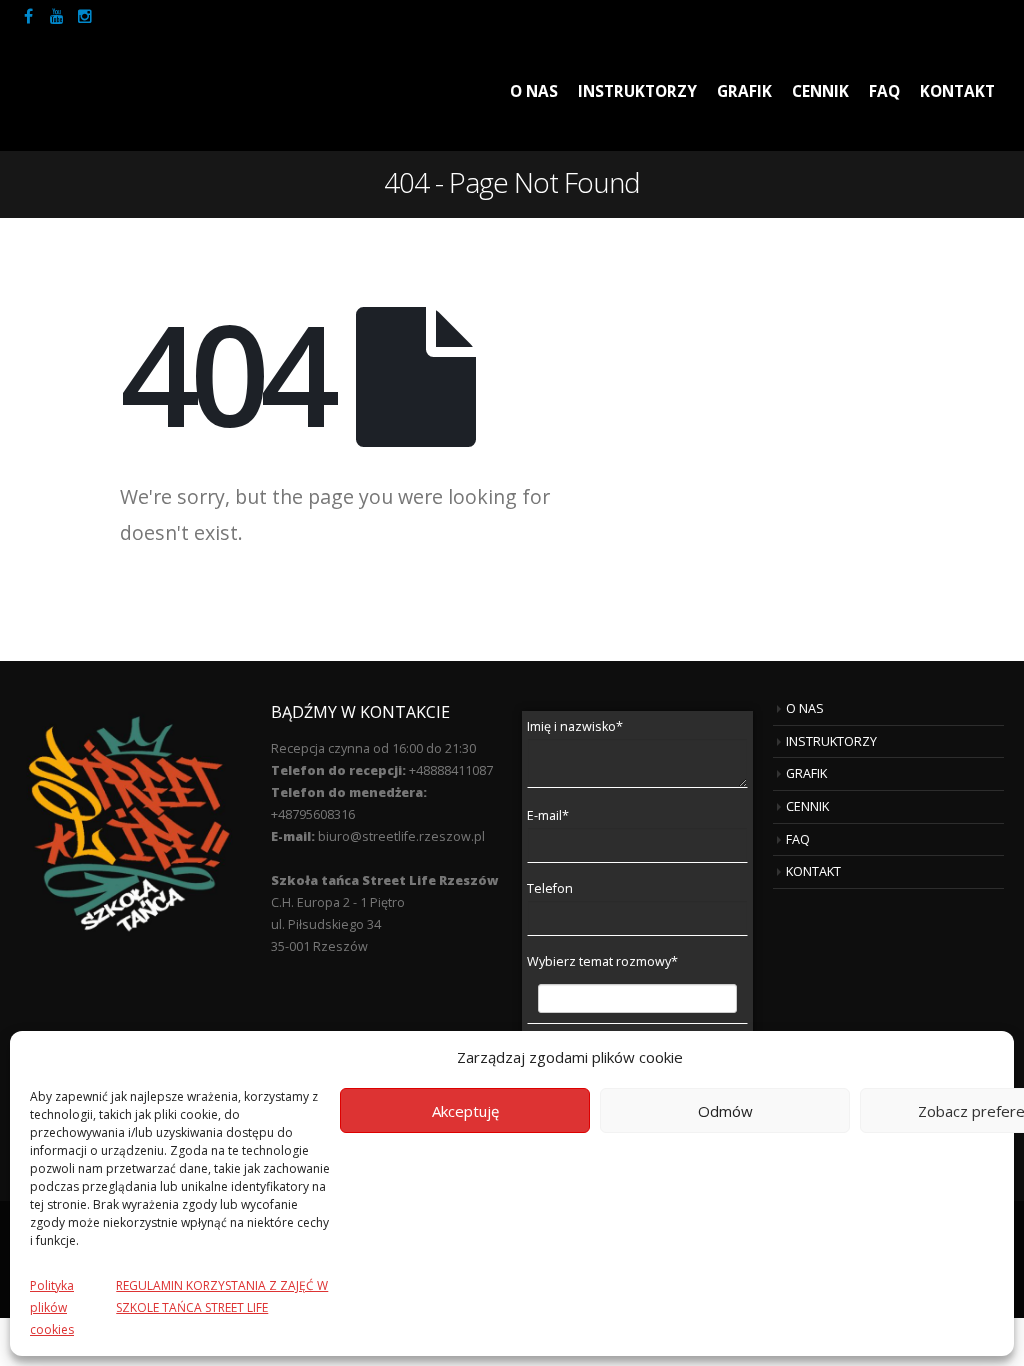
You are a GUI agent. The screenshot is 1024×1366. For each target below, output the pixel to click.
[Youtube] (57, 16)
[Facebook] (29, 16)
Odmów (725, 1111)
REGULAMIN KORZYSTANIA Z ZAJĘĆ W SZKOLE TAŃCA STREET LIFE (222, 1296)
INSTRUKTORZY (637, 91)
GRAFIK (744, 91)
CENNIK (820, 91)
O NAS (534, 91)
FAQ (884, 91)
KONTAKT (957, 91)
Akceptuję (465, 1111)
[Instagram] (85, 16)
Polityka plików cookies (52, 1307)
